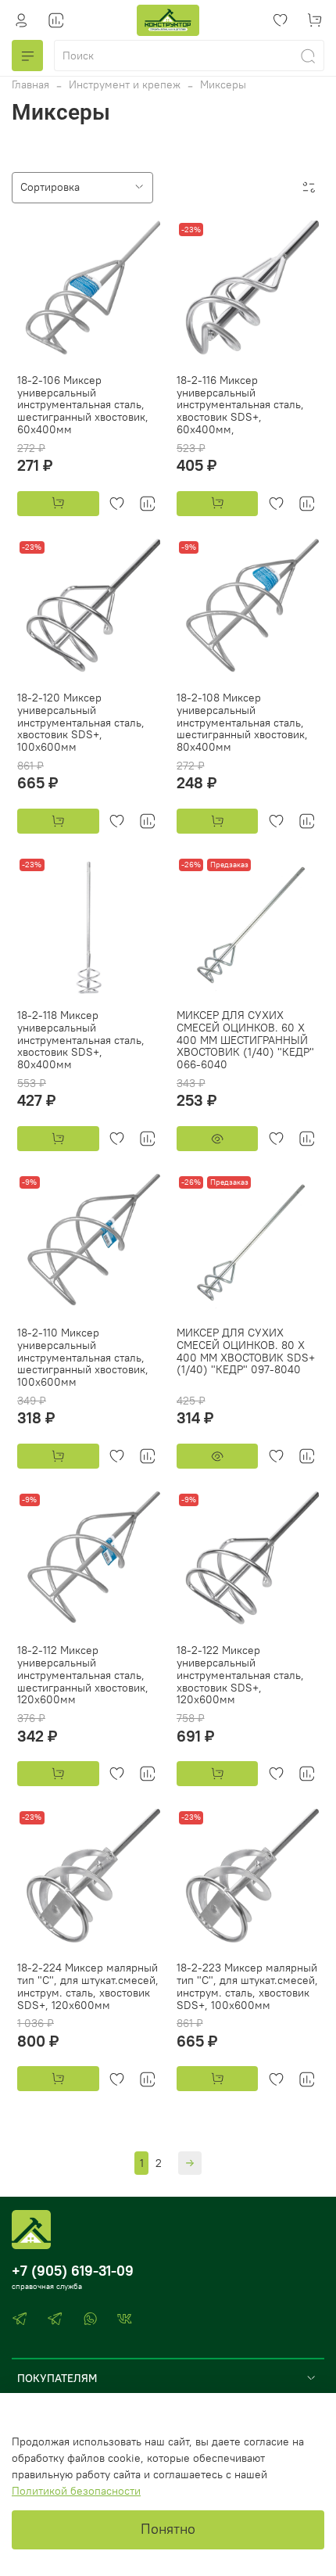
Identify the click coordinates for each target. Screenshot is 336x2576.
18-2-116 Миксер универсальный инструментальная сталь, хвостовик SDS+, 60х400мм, (240, 405)
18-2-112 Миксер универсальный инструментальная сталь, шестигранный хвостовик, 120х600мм (83, 1675)
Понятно (168, 2529)
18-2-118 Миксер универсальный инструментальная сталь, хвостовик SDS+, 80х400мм (81, 1040)
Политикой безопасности (76, 2491)
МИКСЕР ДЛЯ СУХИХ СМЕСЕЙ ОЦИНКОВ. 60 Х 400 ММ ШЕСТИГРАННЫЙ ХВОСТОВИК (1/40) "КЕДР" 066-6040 (245, 1040)
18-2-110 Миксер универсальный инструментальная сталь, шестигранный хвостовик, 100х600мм (83, 1357)
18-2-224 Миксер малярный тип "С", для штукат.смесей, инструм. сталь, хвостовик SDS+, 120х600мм (88, 1986)
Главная (30, 84)
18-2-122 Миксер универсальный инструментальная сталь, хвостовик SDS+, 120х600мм (240, 1675)
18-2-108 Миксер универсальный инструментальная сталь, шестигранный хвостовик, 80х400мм (242, 722)
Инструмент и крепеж (125, 84)
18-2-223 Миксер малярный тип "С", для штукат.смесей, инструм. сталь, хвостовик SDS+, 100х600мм (247, 1986)
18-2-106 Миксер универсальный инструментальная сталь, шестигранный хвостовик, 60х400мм (83, 405)
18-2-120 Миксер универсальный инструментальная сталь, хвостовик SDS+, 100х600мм (81, 722)
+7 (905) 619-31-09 (73, 2271)
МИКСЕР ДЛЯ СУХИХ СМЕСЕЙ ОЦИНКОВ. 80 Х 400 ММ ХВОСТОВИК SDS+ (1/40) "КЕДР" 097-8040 (246, 1351)
